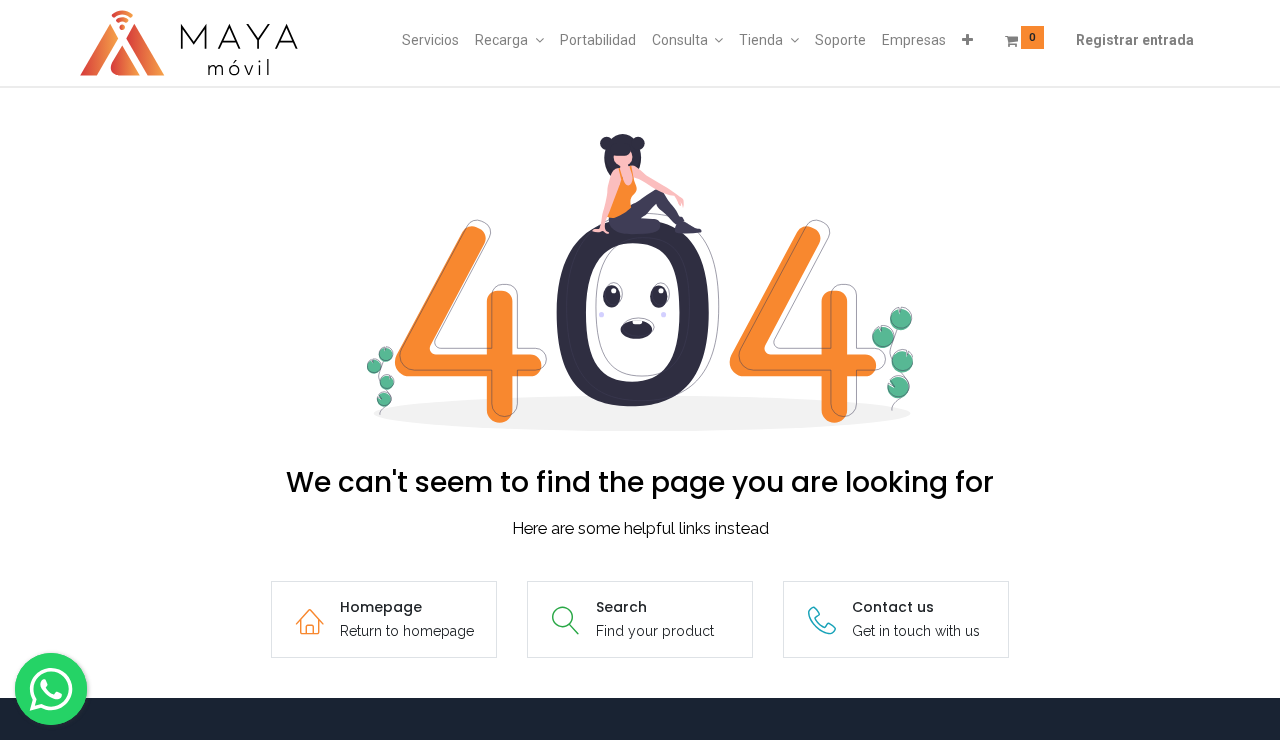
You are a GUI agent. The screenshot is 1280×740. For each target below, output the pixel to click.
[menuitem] (430, 41)
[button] (967, 41)
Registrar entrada (1135, 40)
